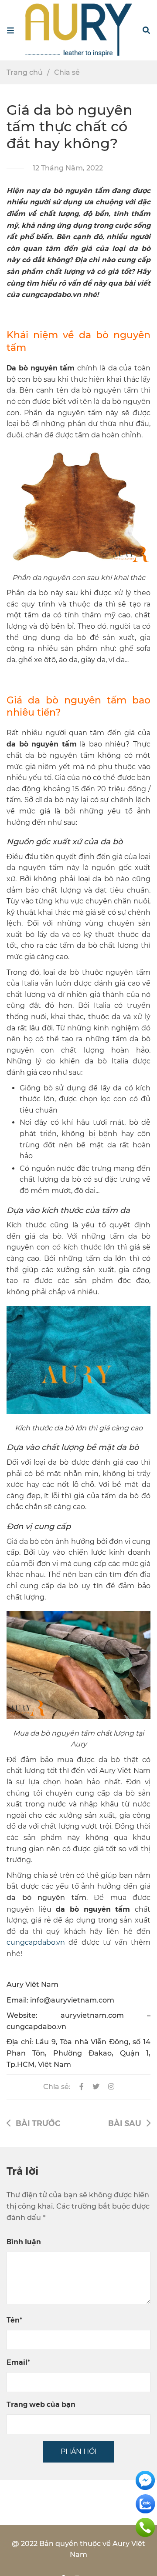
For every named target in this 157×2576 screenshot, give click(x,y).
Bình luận (24, 2241)
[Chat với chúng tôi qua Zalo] (145, 2503)
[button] (146, 30)
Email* (18, 2362)
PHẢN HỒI (79, 2451)
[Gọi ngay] (145, 2527)
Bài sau (125, 2123)
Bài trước (38, 2123)
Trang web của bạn (41, 2404)
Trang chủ (25, 72)
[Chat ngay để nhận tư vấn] (145, 2480)
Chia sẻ (67, 72)
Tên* (14, 2320)
